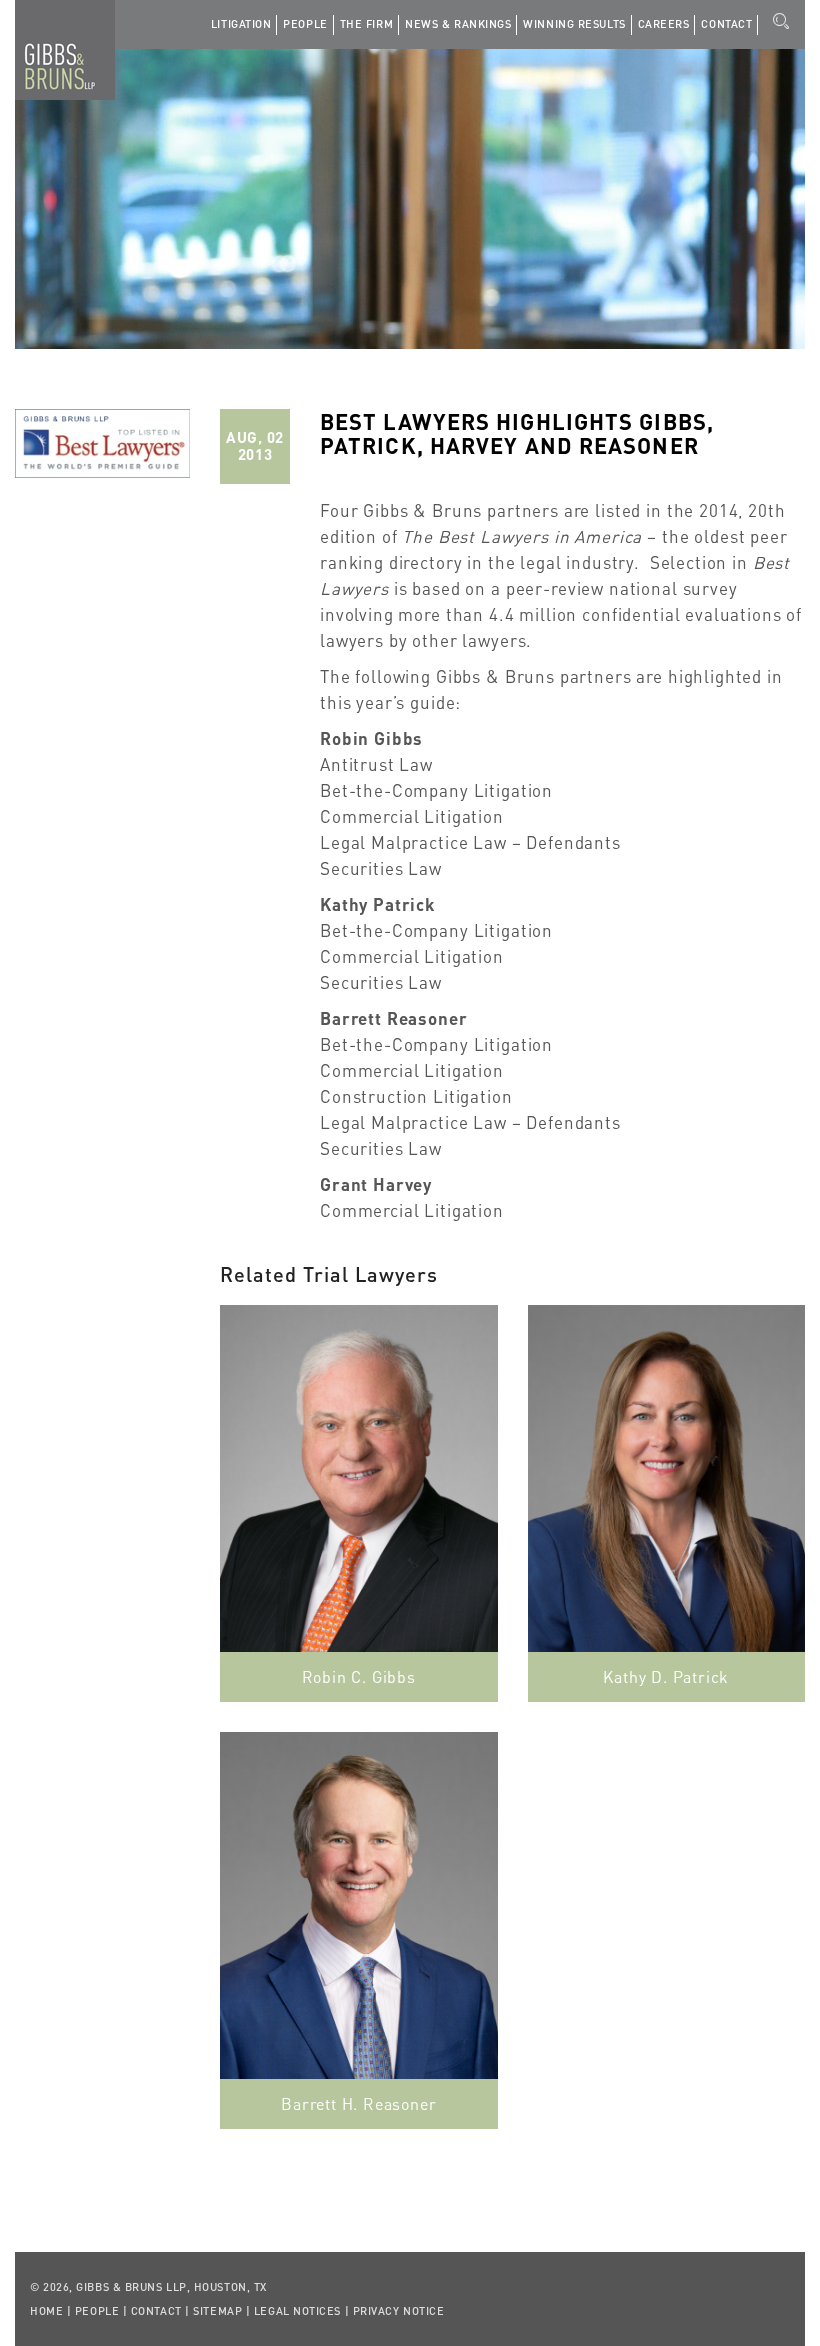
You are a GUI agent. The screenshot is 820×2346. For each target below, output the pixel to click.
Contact (726, 24)
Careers (664, 24)
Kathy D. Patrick (666, 1676)
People (305, 24)
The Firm (366, 24)
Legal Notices (297, 2311)
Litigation (241, 24)
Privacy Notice (399, 2311)
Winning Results (574, 24)
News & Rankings (458, 24)
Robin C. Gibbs (359, 1676)
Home (46, 2311)
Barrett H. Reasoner (358, 2103)
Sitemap (217, 2311)
